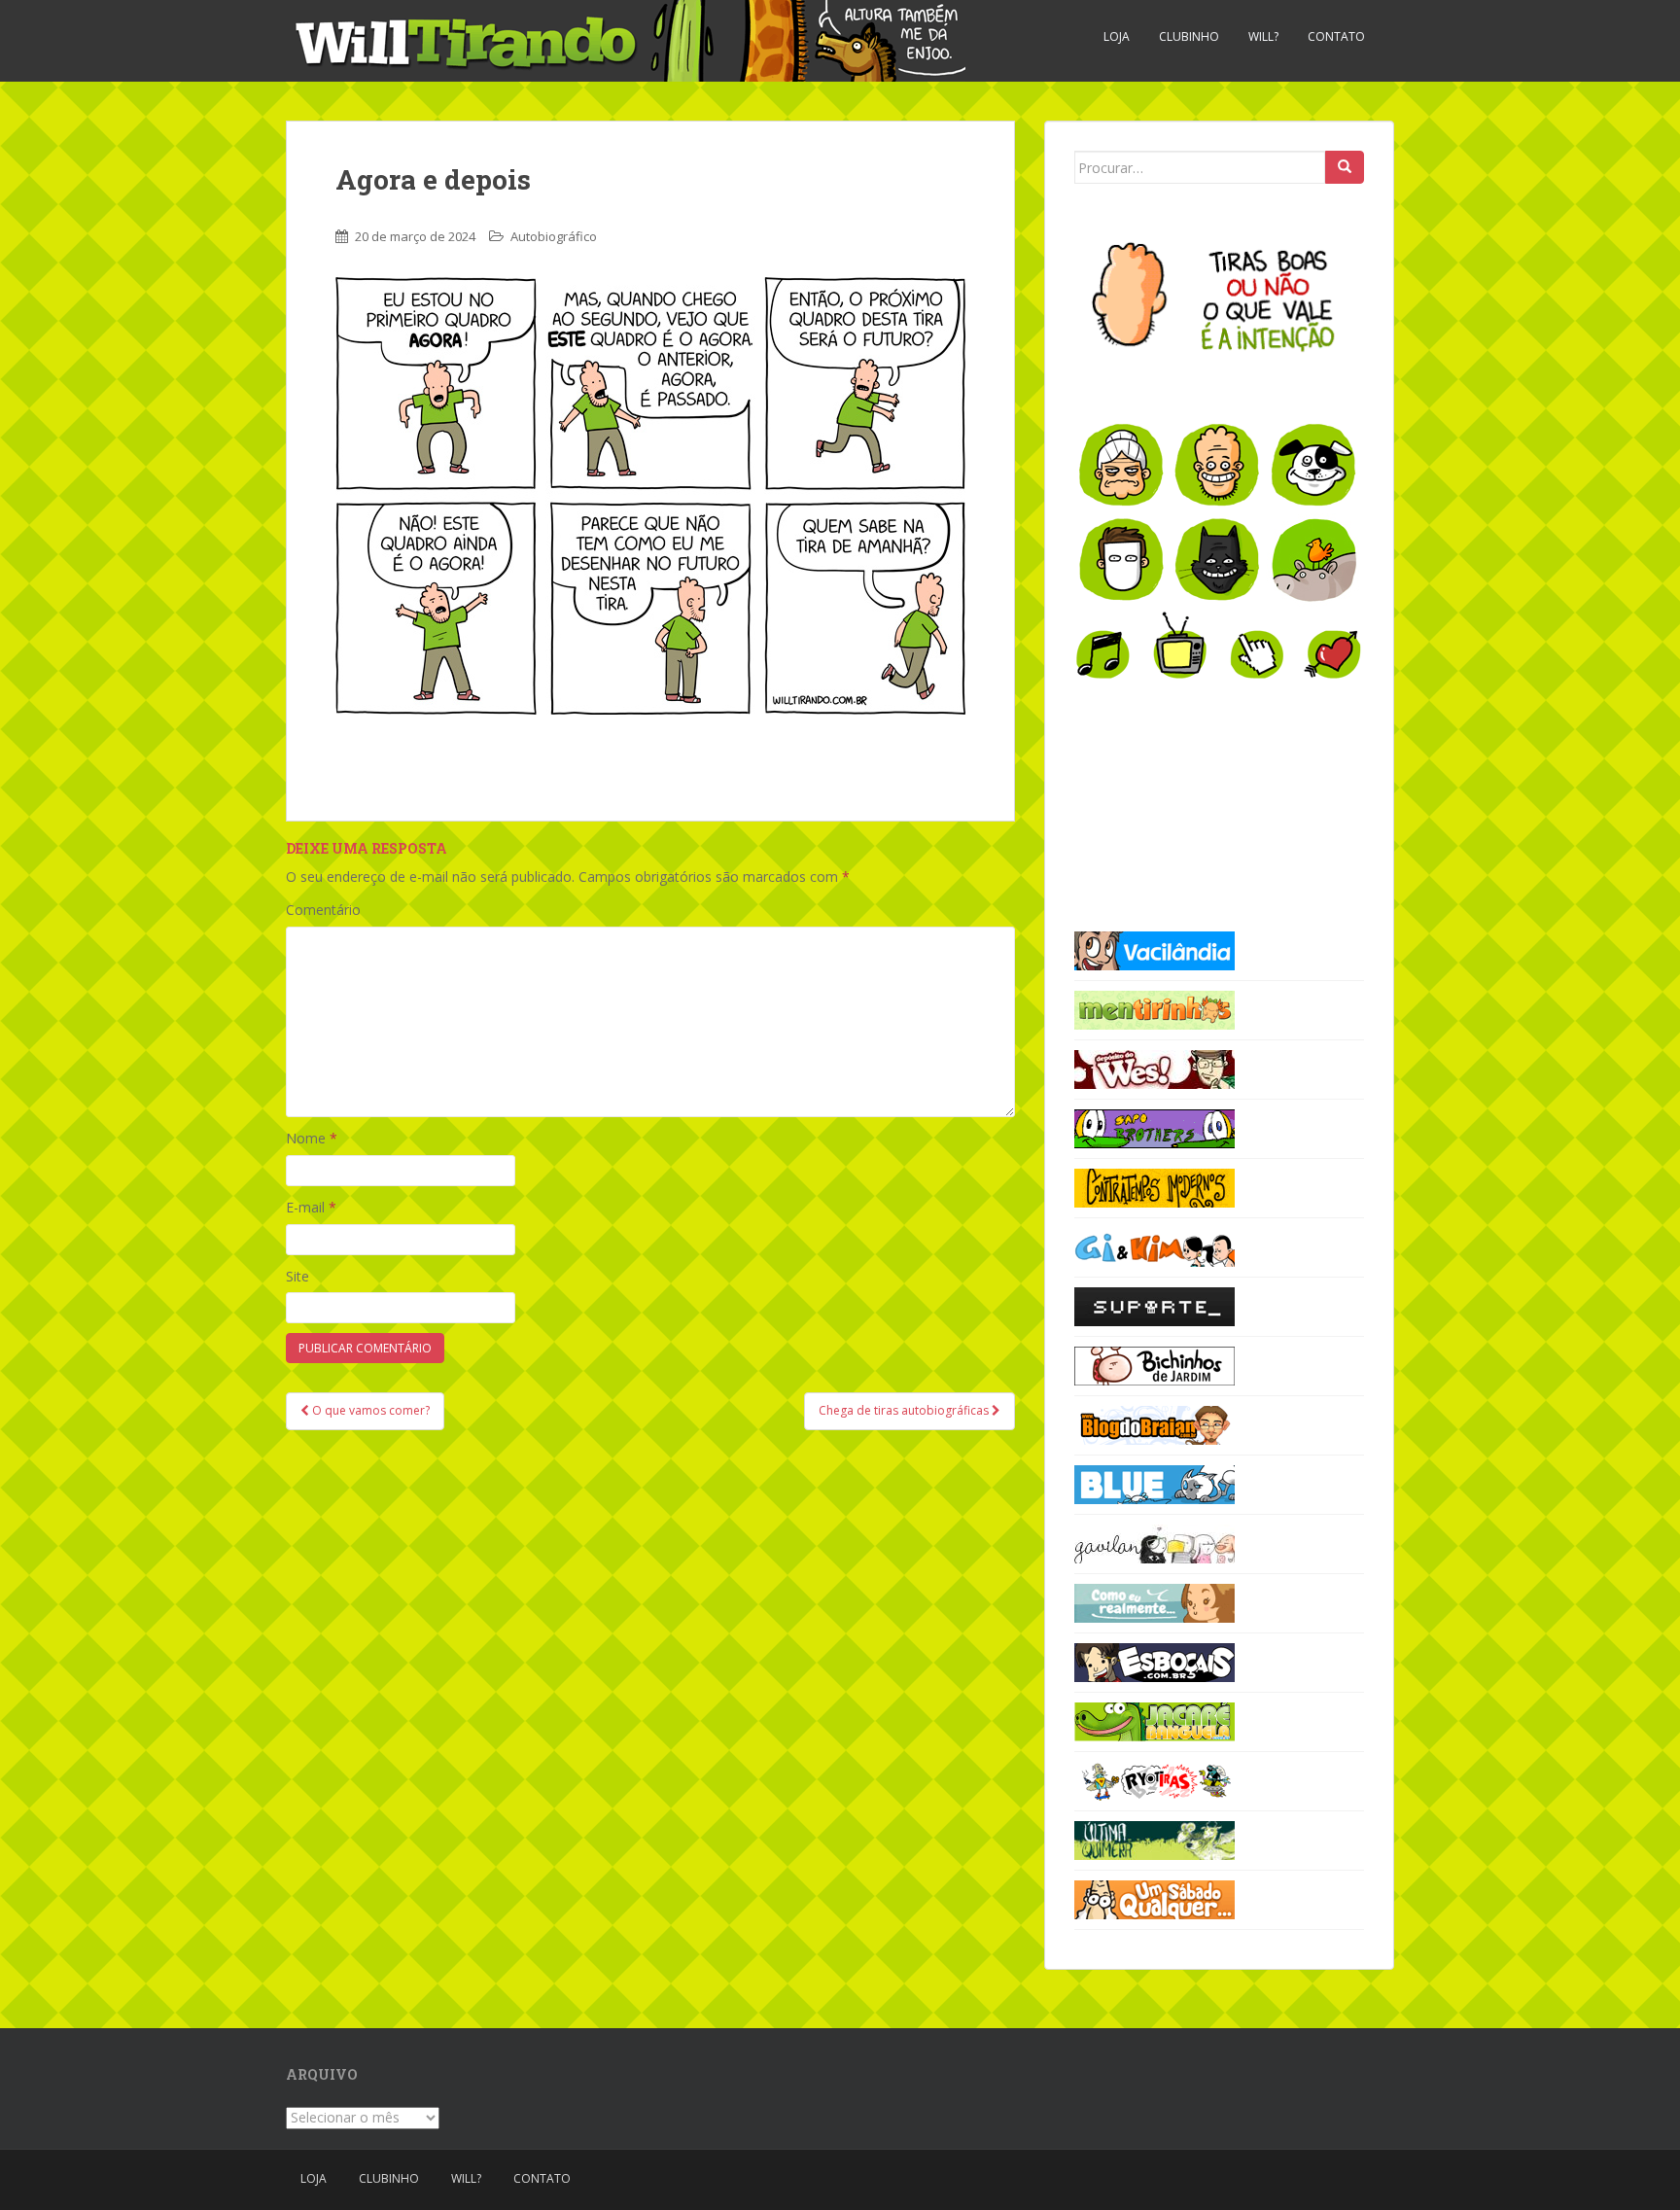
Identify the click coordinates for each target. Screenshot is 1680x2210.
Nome (312, 1138)
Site (297, 1276)
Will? (1263, 36)
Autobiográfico (554, 236)
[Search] (1345, 167)
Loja (1117, 36)
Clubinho (1189, 36)
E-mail (311, 1207)
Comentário (323, 910)
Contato (1336, 36)
